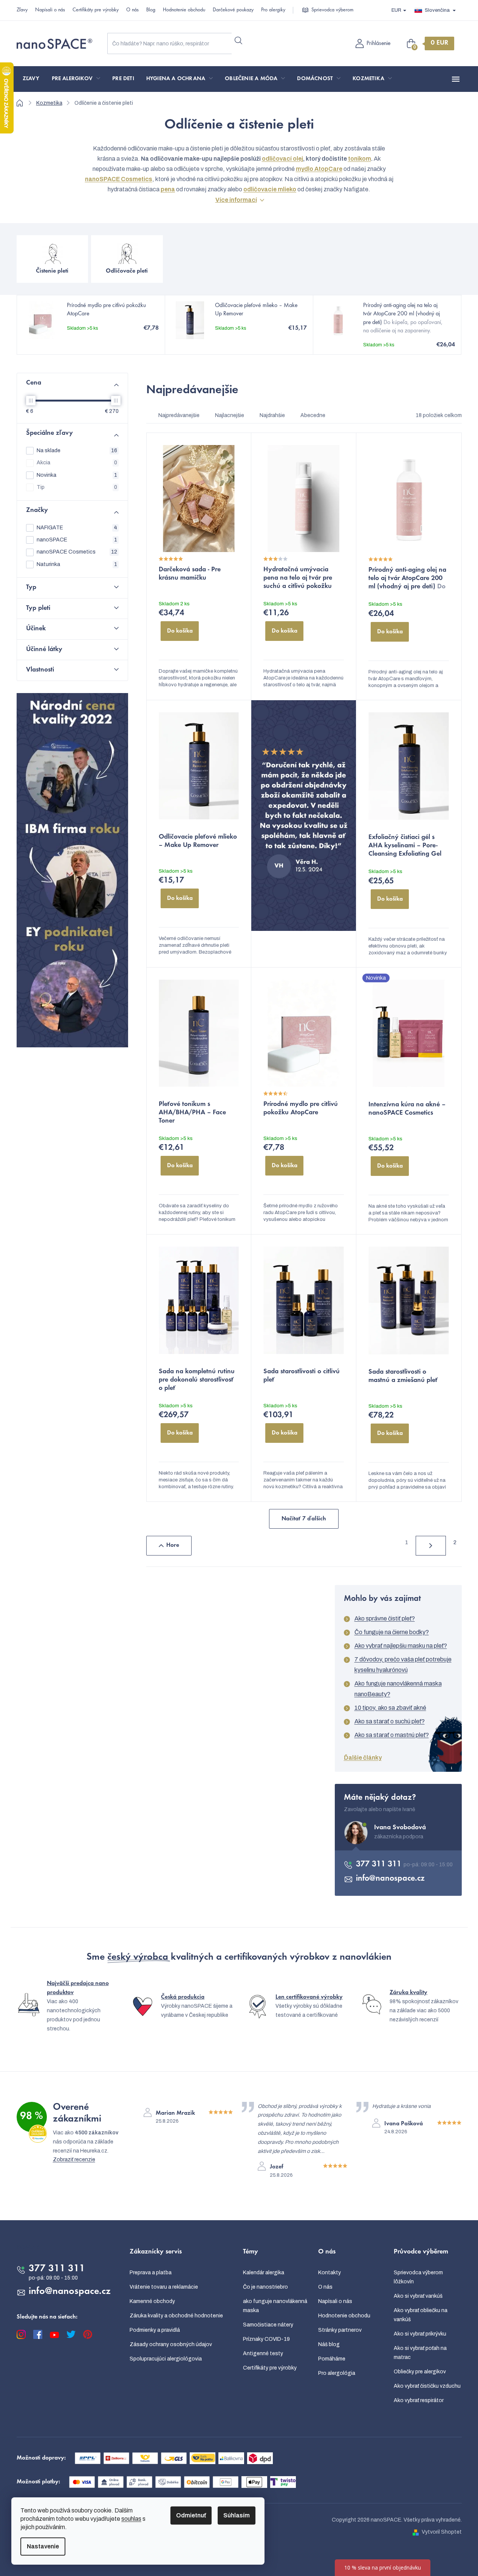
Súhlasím (237, 2515)
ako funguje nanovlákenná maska (275, 2306)
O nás (132, 10)
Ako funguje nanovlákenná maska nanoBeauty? (398, 1689)
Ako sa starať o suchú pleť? (390, 1721)
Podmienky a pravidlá (155, 2330)
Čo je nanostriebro (265, 2287)
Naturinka (77, 564)
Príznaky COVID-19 (266, 2339)
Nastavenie (43, 2546)
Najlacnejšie (230, 415)
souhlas (131, 2519)
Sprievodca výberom (332, 10)
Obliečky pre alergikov (420, 2372)
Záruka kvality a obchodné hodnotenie (176, 2316)
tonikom (360, 159)
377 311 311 (380, 1864)
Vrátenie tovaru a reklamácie (164, 2287)
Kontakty (329, 2273)
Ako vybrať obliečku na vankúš (421, 2315)
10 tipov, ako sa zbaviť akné (390, 1708)
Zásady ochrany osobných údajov (171, 2344)
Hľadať (238, 40)
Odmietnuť (191, 2515)
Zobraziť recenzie (74, 2160)
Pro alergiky (273, 10)
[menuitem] (31, 79)
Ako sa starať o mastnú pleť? (392, 1735)
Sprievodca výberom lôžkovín (418, 2277)
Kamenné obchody (152, 2301)
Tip (77, 487)
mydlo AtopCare (319, 169)
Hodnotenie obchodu (184, 10)
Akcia (77, 463)
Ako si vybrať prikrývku (420, 2334)
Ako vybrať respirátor (419, 2400)
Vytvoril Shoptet (442, 2532)
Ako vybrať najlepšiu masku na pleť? (401, 1646)
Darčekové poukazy (233, 10)
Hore (173, 1545)
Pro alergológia (337, 2373)
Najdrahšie (272, 415)
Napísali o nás (50, 10)
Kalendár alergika (264, 2273)
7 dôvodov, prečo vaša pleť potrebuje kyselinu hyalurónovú (403, 1665)
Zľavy (22, 10)
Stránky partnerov (340, 2330)
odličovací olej (282, 159)
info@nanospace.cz (390, 1879)
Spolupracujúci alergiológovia (166, 2359)
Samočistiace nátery (268, 2325)
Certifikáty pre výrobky (96, 10)
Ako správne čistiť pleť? (385, 1618)
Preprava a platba (151, 2273)
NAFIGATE (77, 528)
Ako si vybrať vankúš (418, 2296)
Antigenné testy (263, 2353)
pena (168, 189)
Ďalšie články (363, 1758)
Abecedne (313, 415)
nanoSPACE (77, 540)
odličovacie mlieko (270, 189)
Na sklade (77, 451)
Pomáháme (332, 2359)
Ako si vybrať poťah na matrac (420, 2353)
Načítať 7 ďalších (304, 1519)
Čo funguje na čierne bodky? (392, 1632)
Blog (151, 10)
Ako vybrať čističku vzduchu (427, 2386)
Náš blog (329, 2344)
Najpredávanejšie (179, 415)
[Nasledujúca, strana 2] (431, 1546)
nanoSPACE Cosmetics (77, 552)
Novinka (77, 475)
